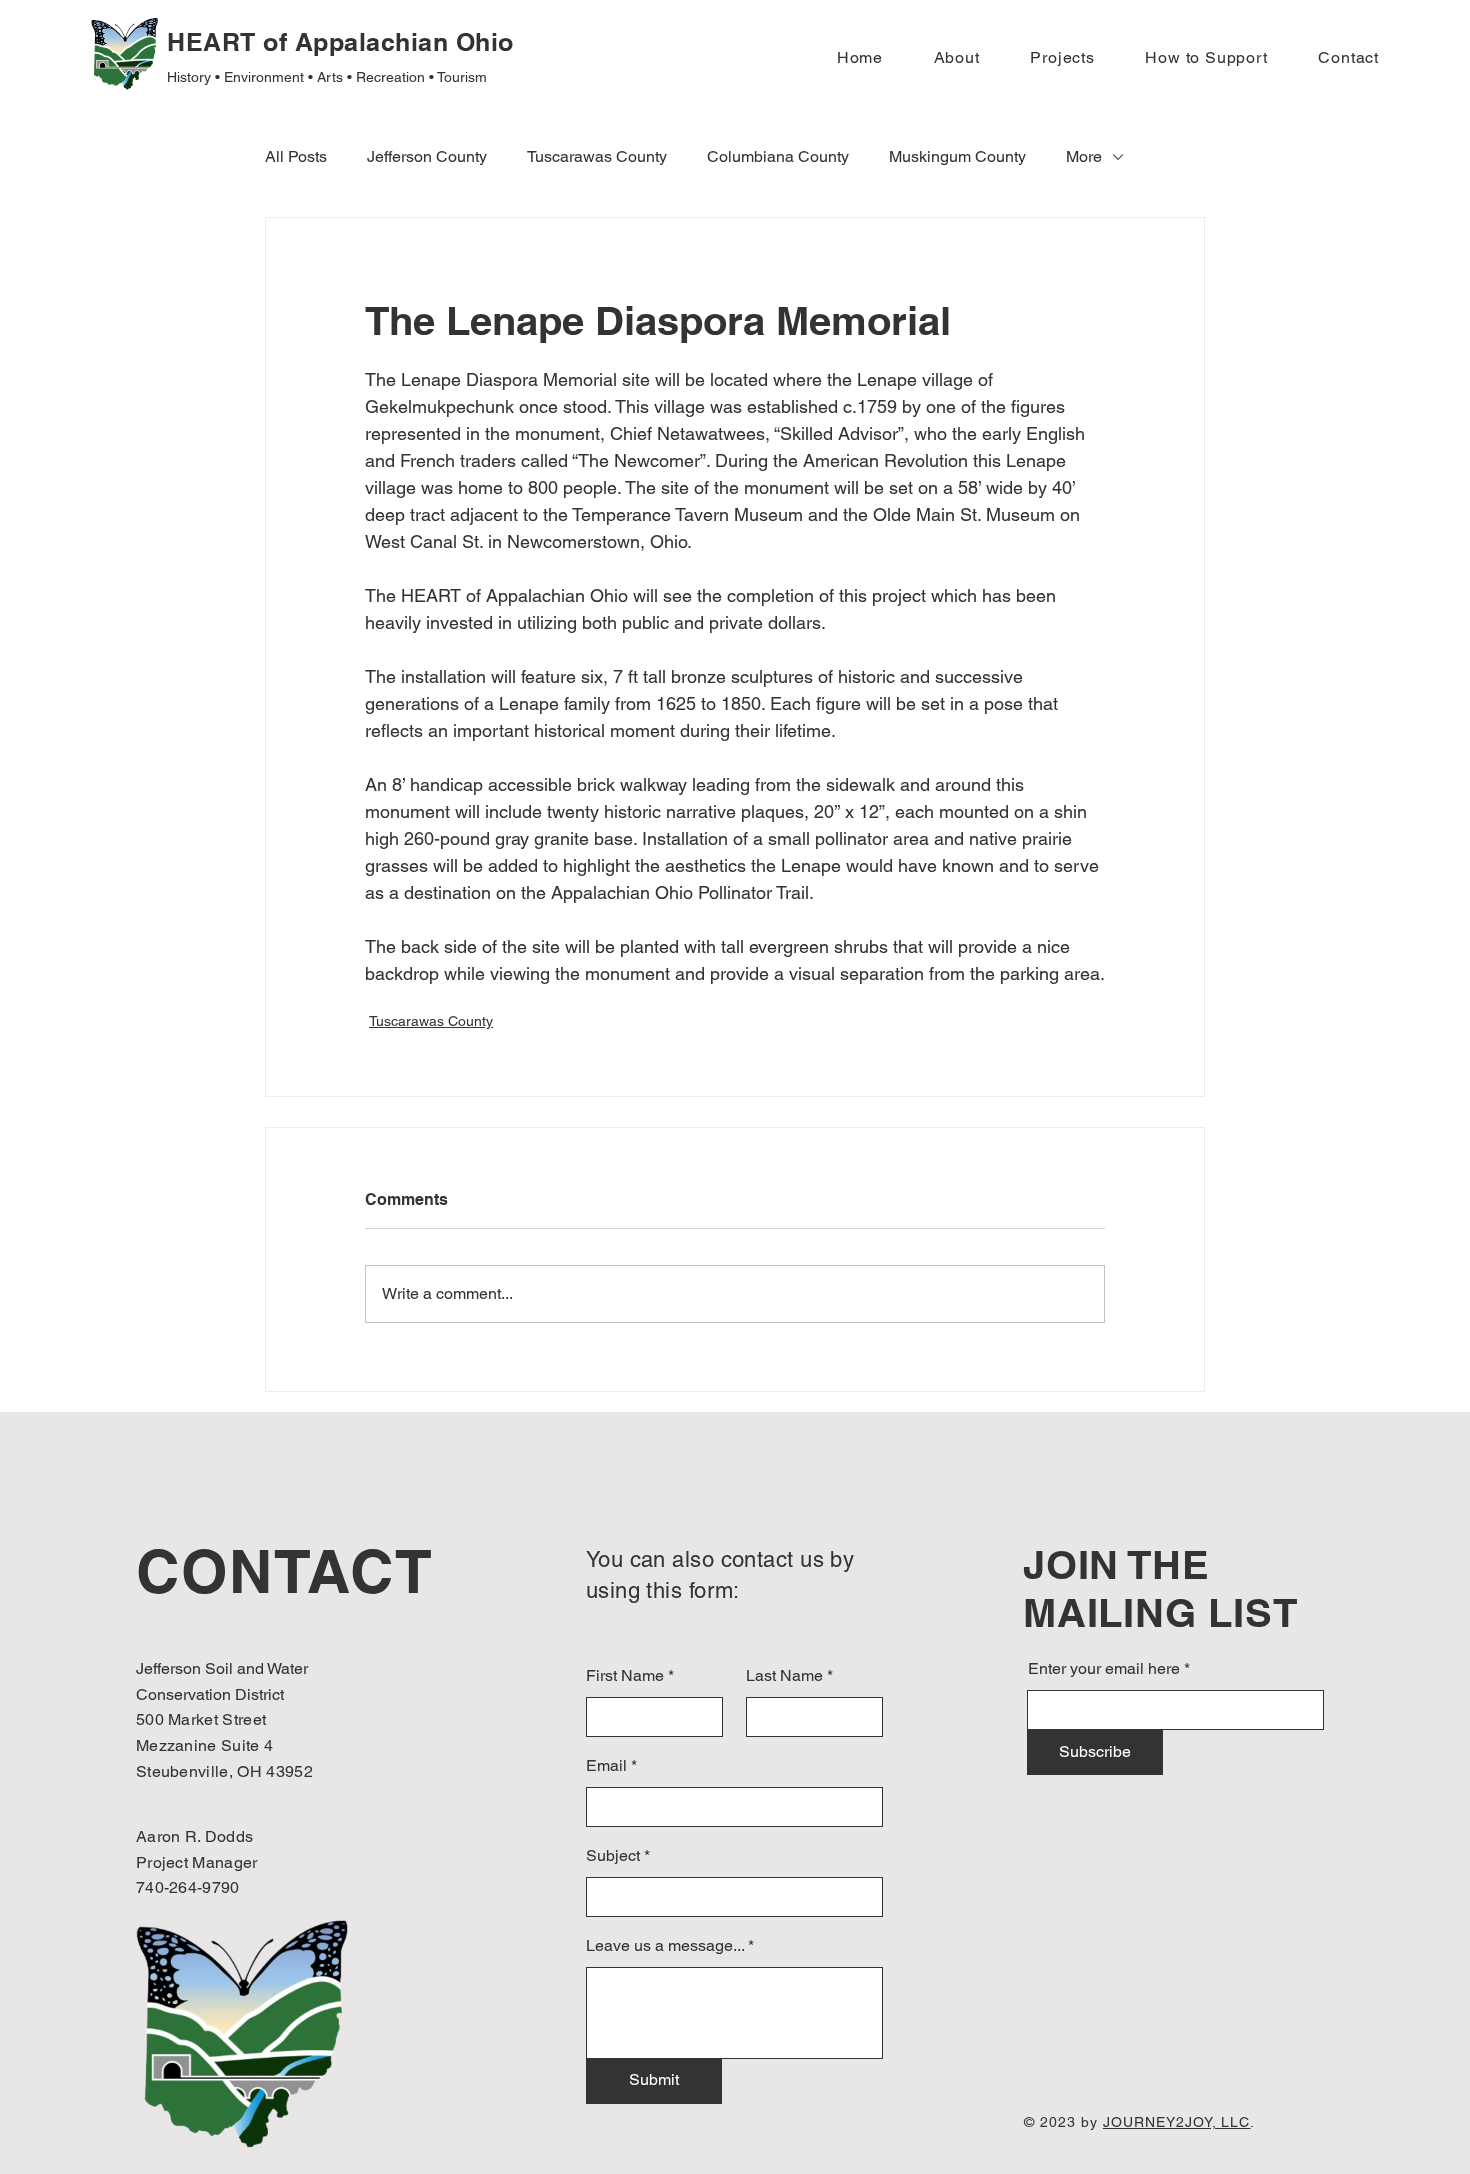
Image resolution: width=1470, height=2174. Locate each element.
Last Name (784, 1676)
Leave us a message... (665, 1946)
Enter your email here (1104, 1669)
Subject (613, 1856)
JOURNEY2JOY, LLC (1177, 2122)
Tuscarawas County (431, 1021)
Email (606, 1766)
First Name (625, 1676)
